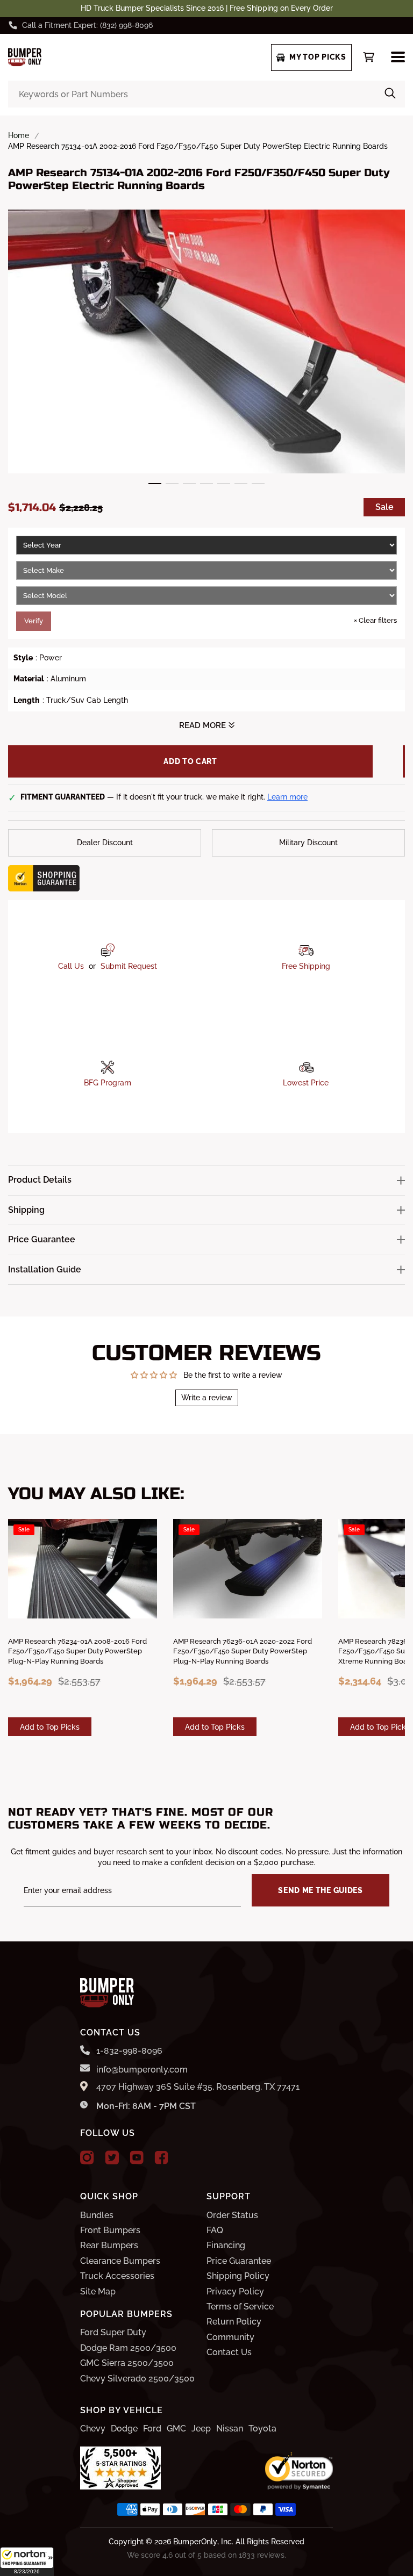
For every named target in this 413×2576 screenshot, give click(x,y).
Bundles (97, 2215)
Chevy (93, 2429)
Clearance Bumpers (120, 2261)
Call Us (71, 966)
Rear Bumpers (109, 2245)
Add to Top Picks (50, 1727)
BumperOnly (195, 2542)
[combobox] (206, 94)
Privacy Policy (235, 2291)
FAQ (215, 2230)
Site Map (98, 2291)
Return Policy (234, 2322)
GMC (176, 2429)
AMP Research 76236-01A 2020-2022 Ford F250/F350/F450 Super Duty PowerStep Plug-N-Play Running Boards (243, 1651)
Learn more (287, 797)
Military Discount (308, 843)
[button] (27, 2561)
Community (230, 2337)
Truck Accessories (117, 2276)
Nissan (230, 2429)
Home (19, 135)
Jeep (201, 2429)
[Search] (390, 94)
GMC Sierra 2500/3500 (127, 2363)
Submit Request (129, 966)
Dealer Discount (105, 843)
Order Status (232, 2215)
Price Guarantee (239, 2261)
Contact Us (229, 2352)
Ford (152, 2429)
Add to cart (190, 761)
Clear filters (375, 620)
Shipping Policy (238, 2276)
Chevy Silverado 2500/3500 (137, 2379)
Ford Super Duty (113, 2332)
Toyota (262, 2429)
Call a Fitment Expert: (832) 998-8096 (87, 25)
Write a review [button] (207, 1398)
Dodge (124, 2429)
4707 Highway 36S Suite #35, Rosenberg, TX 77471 (198, 2087)
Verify (34, 621)
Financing (226, 2245)
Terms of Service (240, 2307)
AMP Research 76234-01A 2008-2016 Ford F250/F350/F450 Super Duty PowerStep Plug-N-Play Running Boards (77, 1651)
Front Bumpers (110, 2230)
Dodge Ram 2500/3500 (128, 2348)
